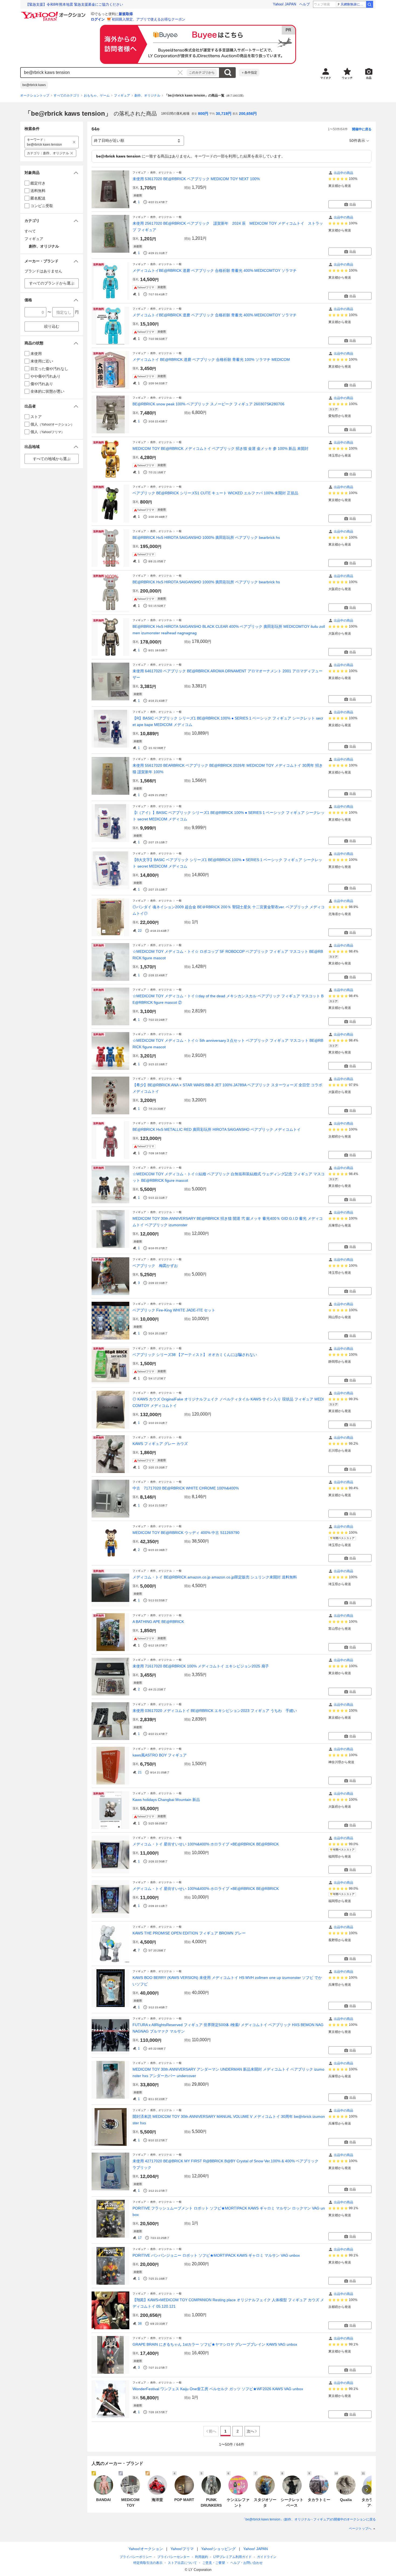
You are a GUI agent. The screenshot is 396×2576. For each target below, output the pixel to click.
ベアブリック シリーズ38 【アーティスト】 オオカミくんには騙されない (195, 1355)
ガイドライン (267, 2557)
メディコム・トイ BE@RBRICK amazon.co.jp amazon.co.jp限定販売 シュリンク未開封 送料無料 (215, 1577)
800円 (203, 114)
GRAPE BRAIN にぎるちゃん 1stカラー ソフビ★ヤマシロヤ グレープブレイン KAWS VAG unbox (215, 2344)
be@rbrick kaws (34, 85)
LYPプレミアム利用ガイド (232, 2557)
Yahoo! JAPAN (284, 4)
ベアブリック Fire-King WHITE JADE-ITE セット (174, 1310)
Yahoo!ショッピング (218, 2549)
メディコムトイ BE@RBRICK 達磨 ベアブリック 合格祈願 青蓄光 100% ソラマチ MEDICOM (211, 359)
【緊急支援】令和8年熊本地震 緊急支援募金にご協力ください (74, 4)
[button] (52, 173)
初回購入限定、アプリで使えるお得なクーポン (149, 19)
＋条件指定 (249, 73)
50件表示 (357, 141)
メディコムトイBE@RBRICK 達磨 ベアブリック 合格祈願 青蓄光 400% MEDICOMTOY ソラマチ (215, 270)
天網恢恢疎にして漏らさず (353, 4)
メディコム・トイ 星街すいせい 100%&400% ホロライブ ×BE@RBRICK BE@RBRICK (206, 1844)
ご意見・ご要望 (214, 2563)
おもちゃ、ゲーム (97, 95)
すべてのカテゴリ (67, 95)
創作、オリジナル (147, 95)
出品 (353, 204)
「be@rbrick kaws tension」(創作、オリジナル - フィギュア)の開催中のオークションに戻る (309, 2519)
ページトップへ (360, 2529)
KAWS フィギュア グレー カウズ (160, 1444)
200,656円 (248, 114)
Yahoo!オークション (146, 2549)
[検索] (370, 4)
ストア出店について (182, 2563)
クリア (180, 73)
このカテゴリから (202, 73)
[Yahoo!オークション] (54, 13)
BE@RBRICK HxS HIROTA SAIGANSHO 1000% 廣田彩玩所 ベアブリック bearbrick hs (206, 537)
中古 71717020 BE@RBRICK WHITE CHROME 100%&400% (186, 1488)
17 (140, 2238)
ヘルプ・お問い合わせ (246, 2563)
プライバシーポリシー (136, 2557)
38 (140, 2324)
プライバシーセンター (173, 2557)
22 (140, 931)
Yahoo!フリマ (182, 2549)
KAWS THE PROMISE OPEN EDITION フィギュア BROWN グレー (189, 1933)
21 (140, 1772)
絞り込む (52, 326)
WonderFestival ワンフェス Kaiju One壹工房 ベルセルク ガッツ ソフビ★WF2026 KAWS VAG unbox (218, 2389)
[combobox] (104, 73)
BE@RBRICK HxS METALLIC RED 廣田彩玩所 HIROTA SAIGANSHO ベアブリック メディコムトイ (217, 1129)
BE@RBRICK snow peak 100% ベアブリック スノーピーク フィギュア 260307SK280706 (209, 404)
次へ (251, 2431)
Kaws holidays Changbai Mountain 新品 (166, 1800)
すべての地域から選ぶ (52, 459)
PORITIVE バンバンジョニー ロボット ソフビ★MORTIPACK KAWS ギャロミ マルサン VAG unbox (216, 2255)
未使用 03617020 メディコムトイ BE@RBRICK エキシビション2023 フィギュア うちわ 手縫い (215, 1711)
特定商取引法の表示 (148, 2563)
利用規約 (202, 2557)
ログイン (98, 19)
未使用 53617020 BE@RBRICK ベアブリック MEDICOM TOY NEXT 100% (196, 179)
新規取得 (126, 14)
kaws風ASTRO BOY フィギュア (160, 1755)
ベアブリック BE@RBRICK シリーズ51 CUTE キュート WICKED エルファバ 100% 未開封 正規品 (215, 493)
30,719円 (224, 114)
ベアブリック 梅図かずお (155, 1266)
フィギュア (122, 95)
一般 (179, 172)
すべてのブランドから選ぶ (52, 283)
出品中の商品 (343, 173)
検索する (228, 73)
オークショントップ (35, 95)
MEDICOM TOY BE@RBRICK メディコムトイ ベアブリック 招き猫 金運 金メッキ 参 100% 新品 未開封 (220, 448)
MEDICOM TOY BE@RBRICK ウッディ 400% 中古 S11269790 (186, 1533)
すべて (30, 231)
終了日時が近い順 (109, 141)
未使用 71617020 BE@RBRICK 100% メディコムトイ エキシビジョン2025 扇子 (201, 1666)
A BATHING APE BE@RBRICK (158, 1622)
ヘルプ (305, 4)
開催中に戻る (362, 129)
